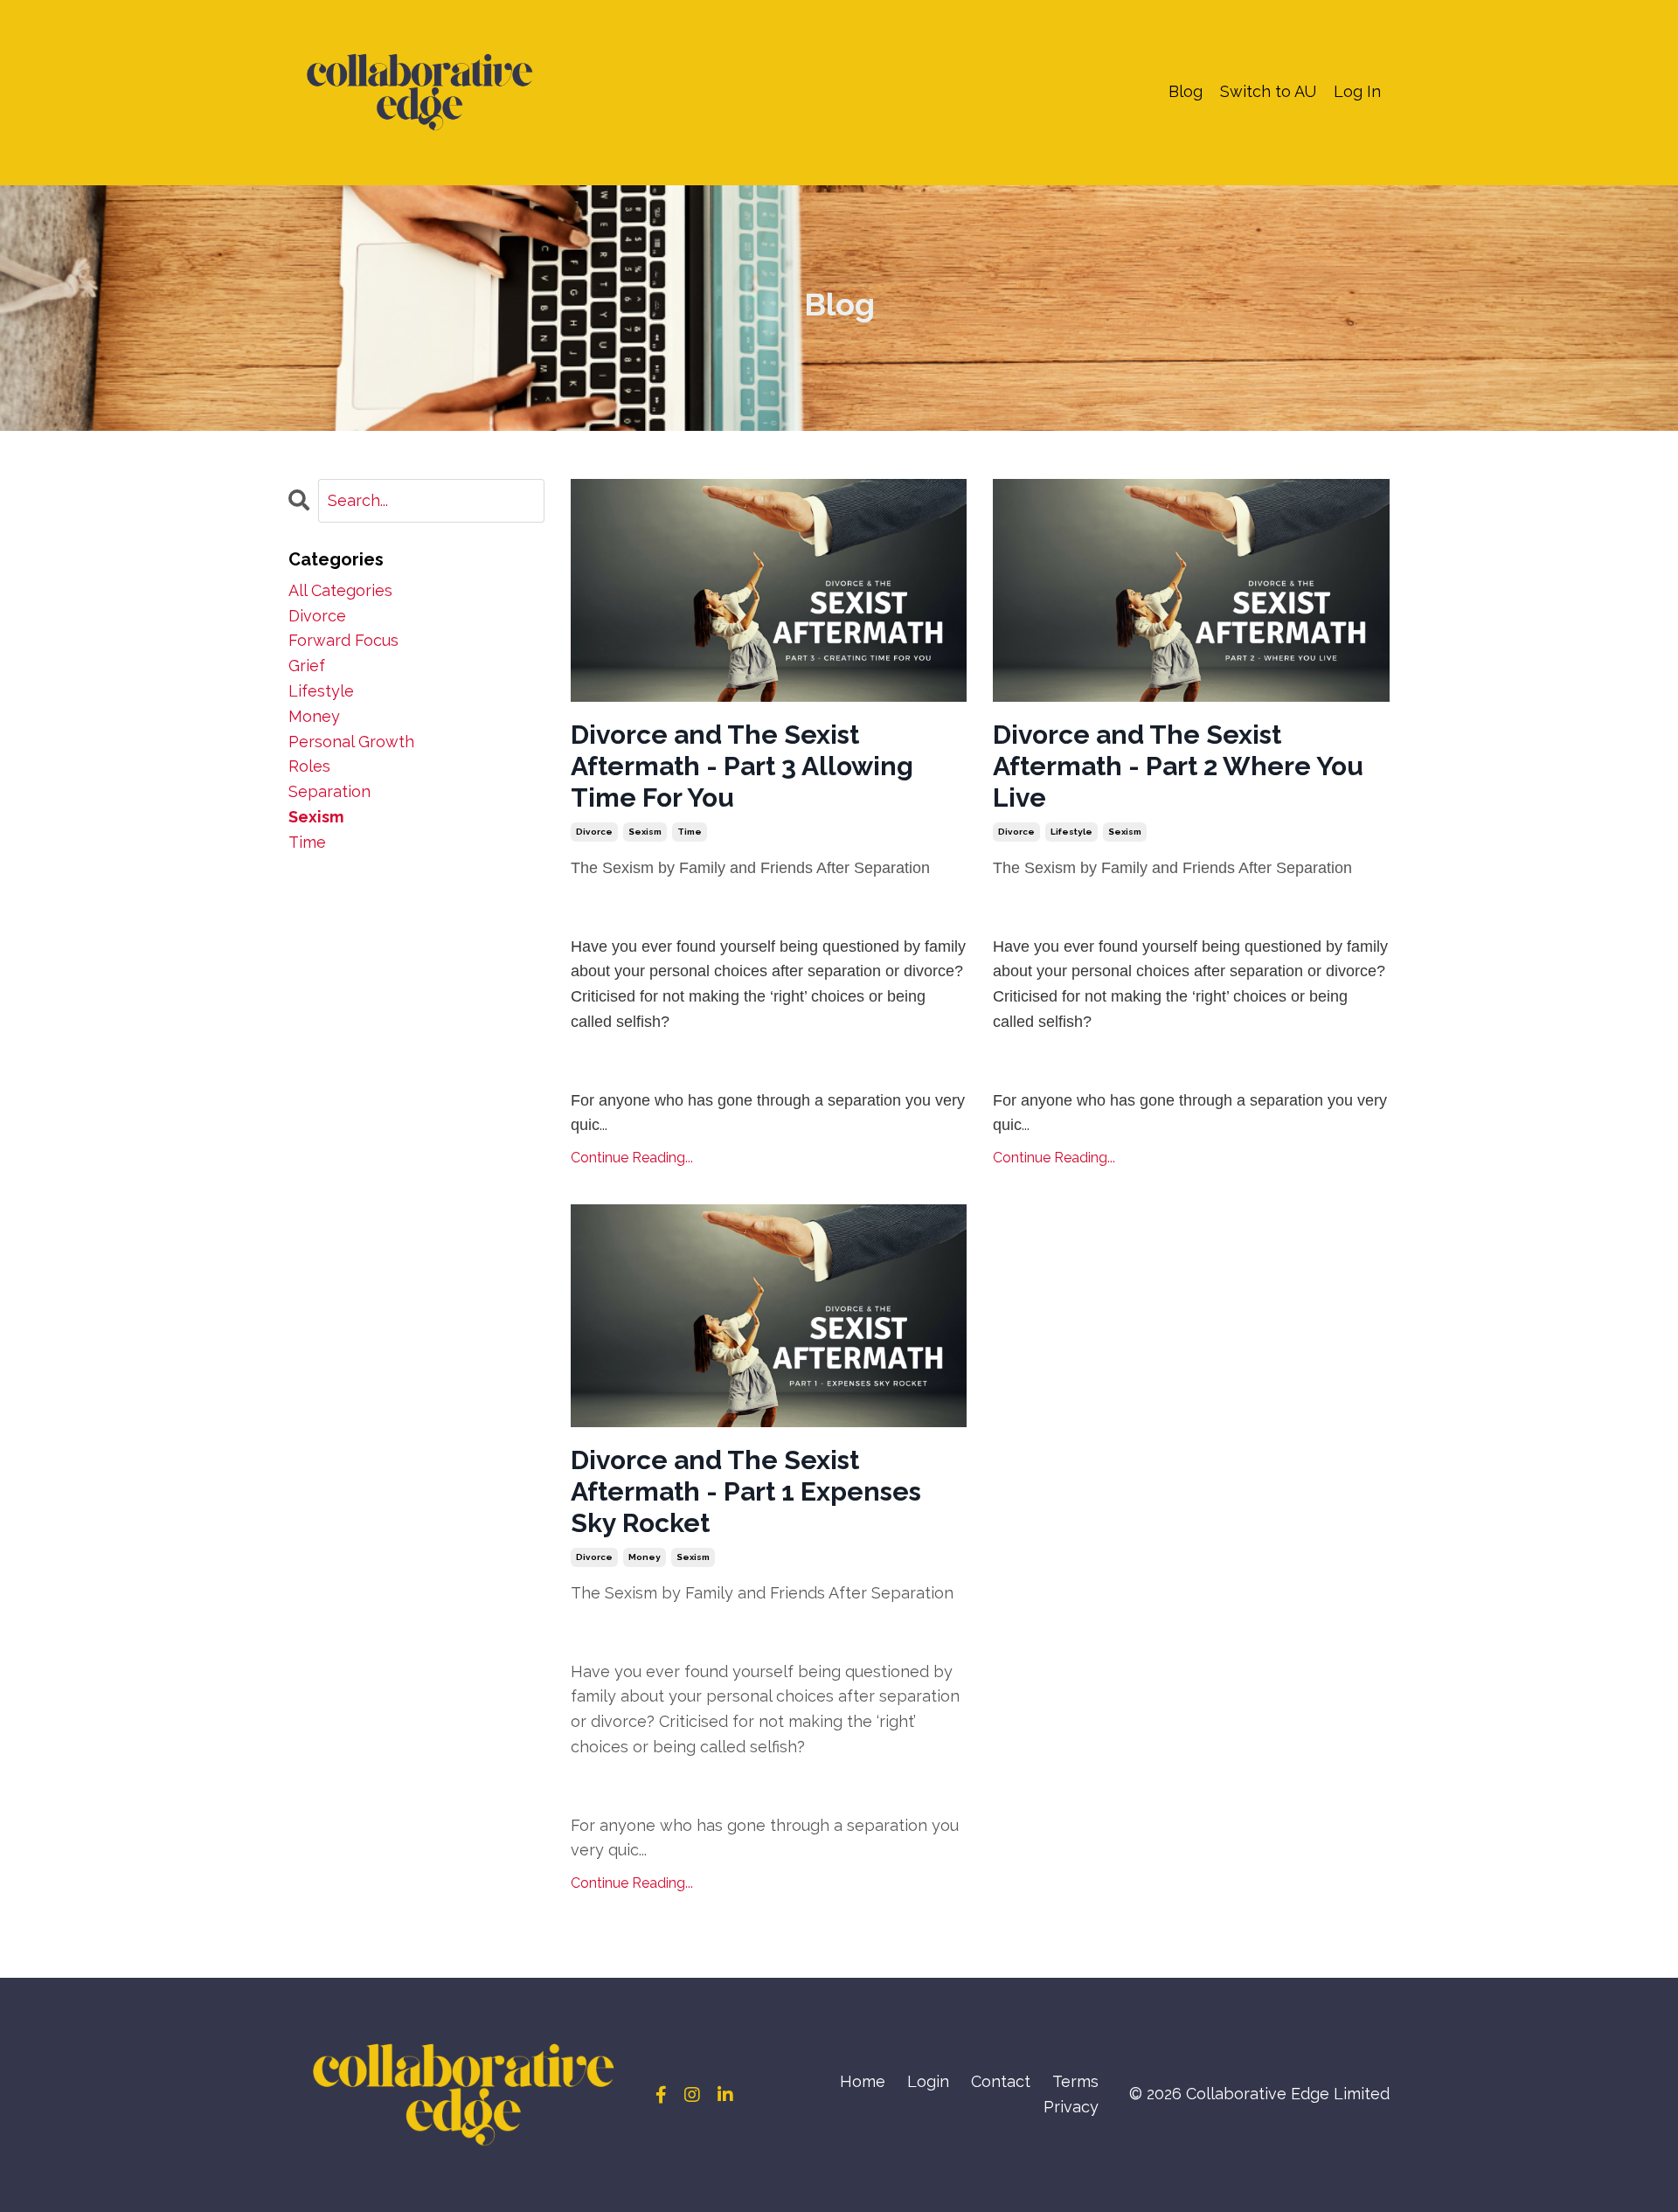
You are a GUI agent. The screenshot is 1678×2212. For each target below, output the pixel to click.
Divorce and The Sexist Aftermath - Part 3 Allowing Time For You (742, 766)
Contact (1001, 2081)
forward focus (343, 640)
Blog (1186, 91)
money (645, 1557)
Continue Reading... (632, 1158)
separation (329, 791)
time (690, 832)
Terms (1075, 2081)
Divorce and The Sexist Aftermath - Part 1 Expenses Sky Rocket (746, 1491)
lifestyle (1071, 832)
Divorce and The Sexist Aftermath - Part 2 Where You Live (1178, 766)
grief (307, 666)
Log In (1357, 91)
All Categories (340, 590)
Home (863, 2081)
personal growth (351, 742)
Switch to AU (1268, 91)
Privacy (1071, 2107)
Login (928, 2081)
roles (309, 766)
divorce (594, 832)
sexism (645, 832)
